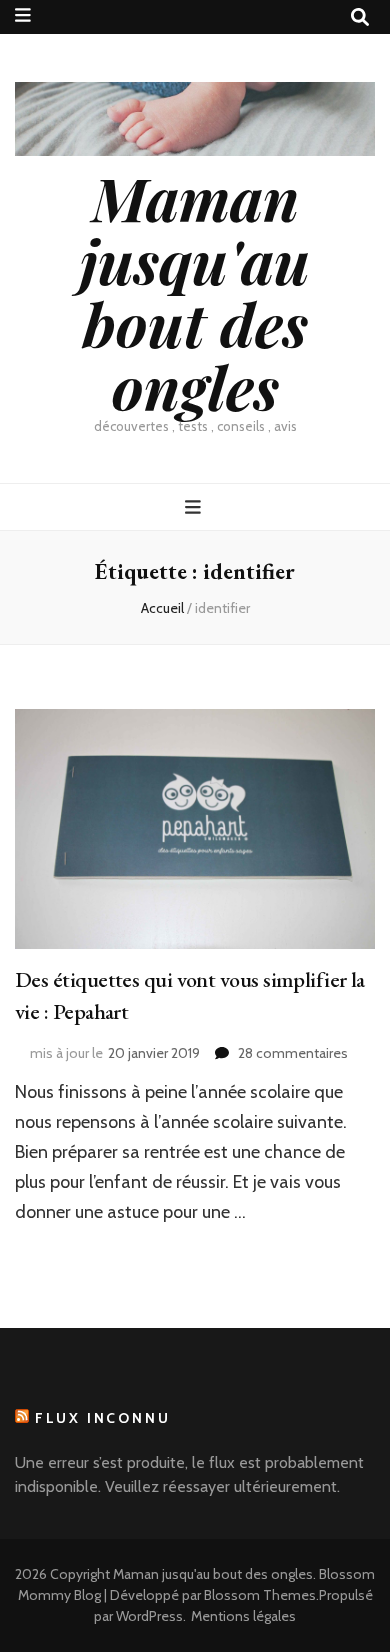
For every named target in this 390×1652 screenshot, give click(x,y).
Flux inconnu (103, 1418)
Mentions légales (243, 1616)
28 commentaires (293, 1053)
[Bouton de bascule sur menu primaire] (195, 507)
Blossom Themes (260, 1595)
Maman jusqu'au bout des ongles (195, 291)
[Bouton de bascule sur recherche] (360, 17)
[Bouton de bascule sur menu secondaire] (23, 15)
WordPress (149, 1616)
